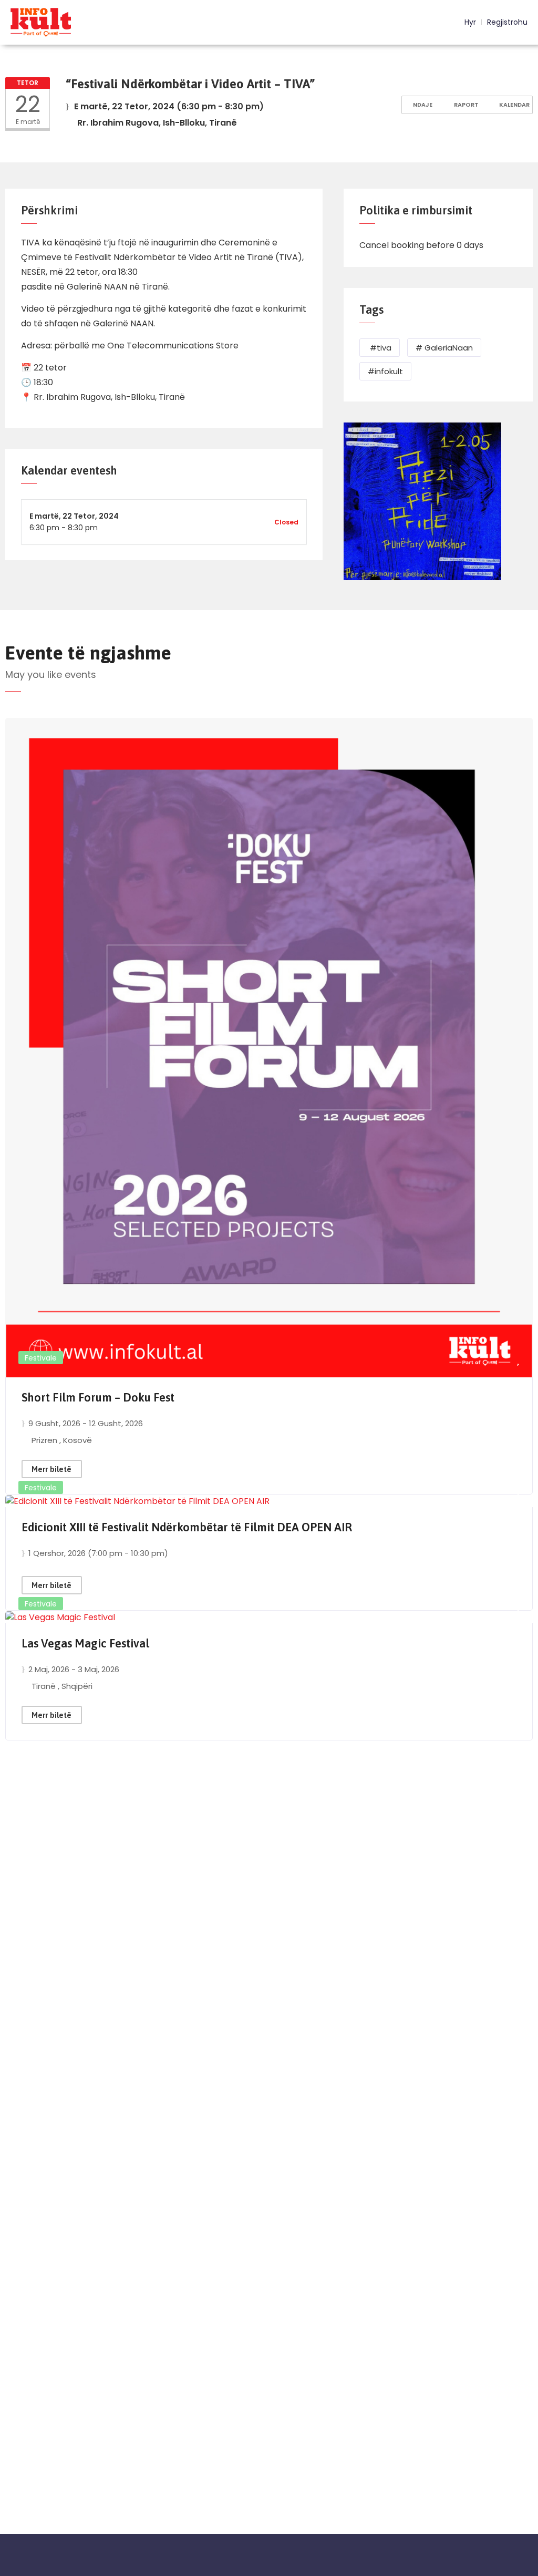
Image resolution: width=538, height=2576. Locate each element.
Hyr (469, 22)
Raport (465, 105)
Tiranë (45, 1686)
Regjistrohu (507, 22)
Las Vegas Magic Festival (85, 1643)
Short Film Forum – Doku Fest (98, 1397)
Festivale (41, 1358)
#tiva (380, 348)
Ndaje (422, 105)
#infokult (385, 371)
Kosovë (77, 1440)
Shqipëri (77, 1686)
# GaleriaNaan (444, 348)
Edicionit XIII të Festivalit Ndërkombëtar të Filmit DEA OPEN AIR (187, 1527)
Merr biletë (51, 1469)
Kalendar (514, 105)
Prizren (45, 1440)
